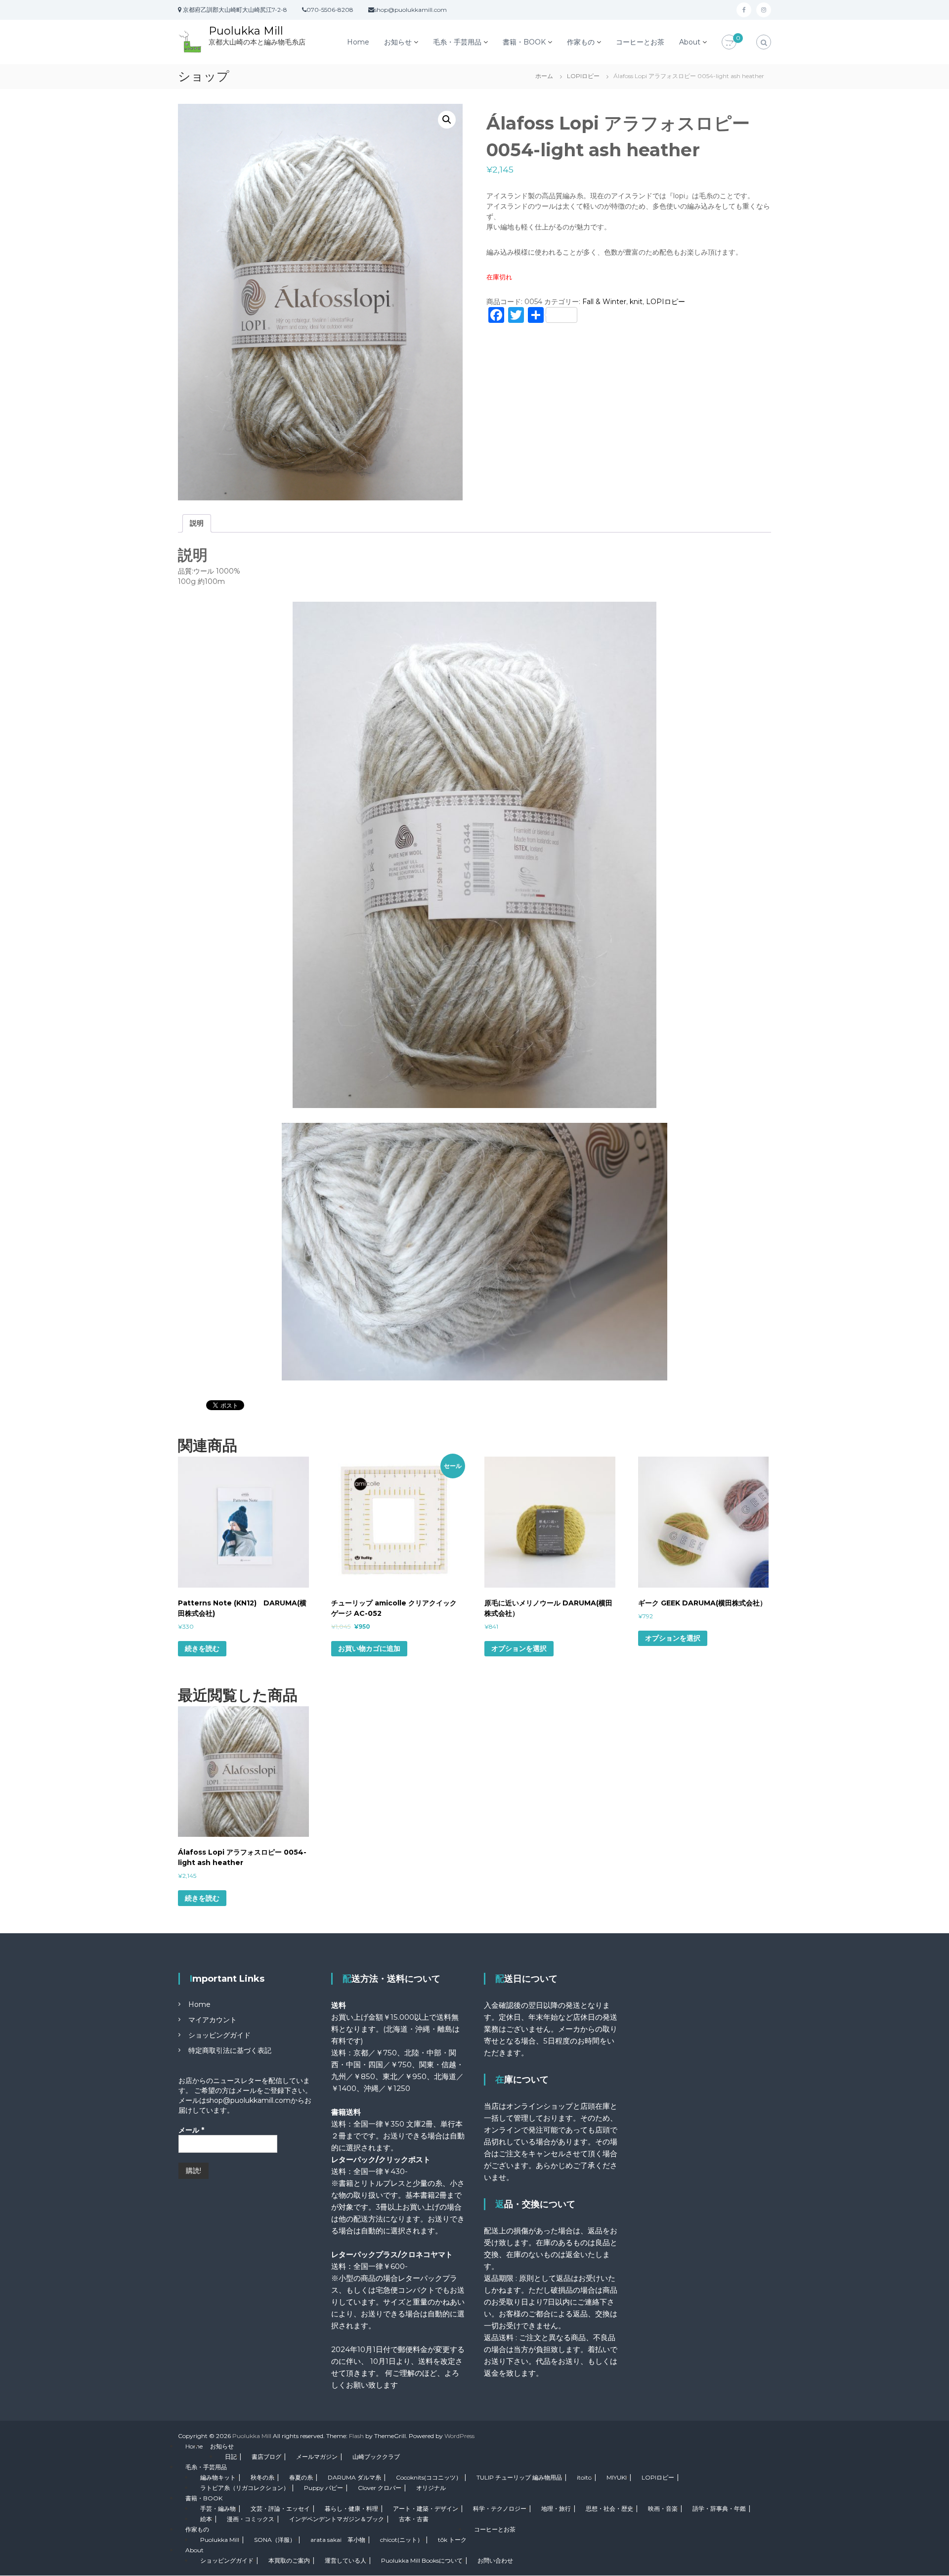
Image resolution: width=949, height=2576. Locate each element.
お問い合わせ (495, 2560)
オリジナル (431, 2488)
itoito (584, 2477)
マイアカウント (213, 2020)
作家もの (581, 42)
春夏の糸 (301, 2477)
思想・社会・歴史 (609, 2509)
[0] (729, 43)
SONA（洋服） (275, 2540)
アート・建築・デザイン (426, 2509)
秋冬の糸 (262, 2477)
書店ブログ (266, 2457)
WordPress (459, 2436)
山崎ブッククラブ (376, 2457)
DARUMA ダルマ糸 (354, 2477)
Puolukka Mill (246, 31)
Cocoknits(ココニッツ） (429, 2477)
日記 (231, 2457)
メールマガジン (317, 2457)
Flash (356, 2436)
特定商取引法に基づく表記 (230, 2050)
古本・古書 (414, 2519)
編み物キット (218, 2477)
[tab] (197, 523)
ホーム (544, 76)
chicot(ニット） (402, 2540)
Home (358, 42)
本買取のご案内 (289, 2560)
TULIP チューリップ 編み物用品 (519, 2477)
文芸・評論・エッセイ (280, 2509)
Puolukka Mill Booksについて (422, 2560)
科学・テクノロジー (500, 2509)
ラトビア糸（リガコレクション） (245, 2488)
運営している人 (345, 2560)
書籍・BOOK (524, 42)
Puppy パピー (324, 2488)
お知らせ (398, 42)
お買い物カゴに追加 (369, 1648)
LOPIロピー (583, 76)
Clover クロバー (380, 2488)
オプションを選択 (519, 1648)
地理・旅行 (556, 2509)
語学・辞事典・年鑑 (719, 2509)
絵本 (206, 2519)
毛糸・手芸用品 (457, 42)
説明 (197, 523)
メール (191, 2130)
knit (636, 302)
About (690, 42)
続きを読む (202, 1648)
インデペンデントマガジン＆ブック (337, 2519)
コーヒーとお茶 (640, 42)
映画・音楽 (663, 2509)
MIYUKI (617, 2477)
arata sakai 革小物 (338, 2540)
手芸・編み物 (218, 2509)
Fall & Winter (604, 302)
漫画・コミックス (251, 2519)
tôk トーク (452, 2540)
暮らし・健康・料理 (351, 2509)
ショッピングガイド (219, 2035)
